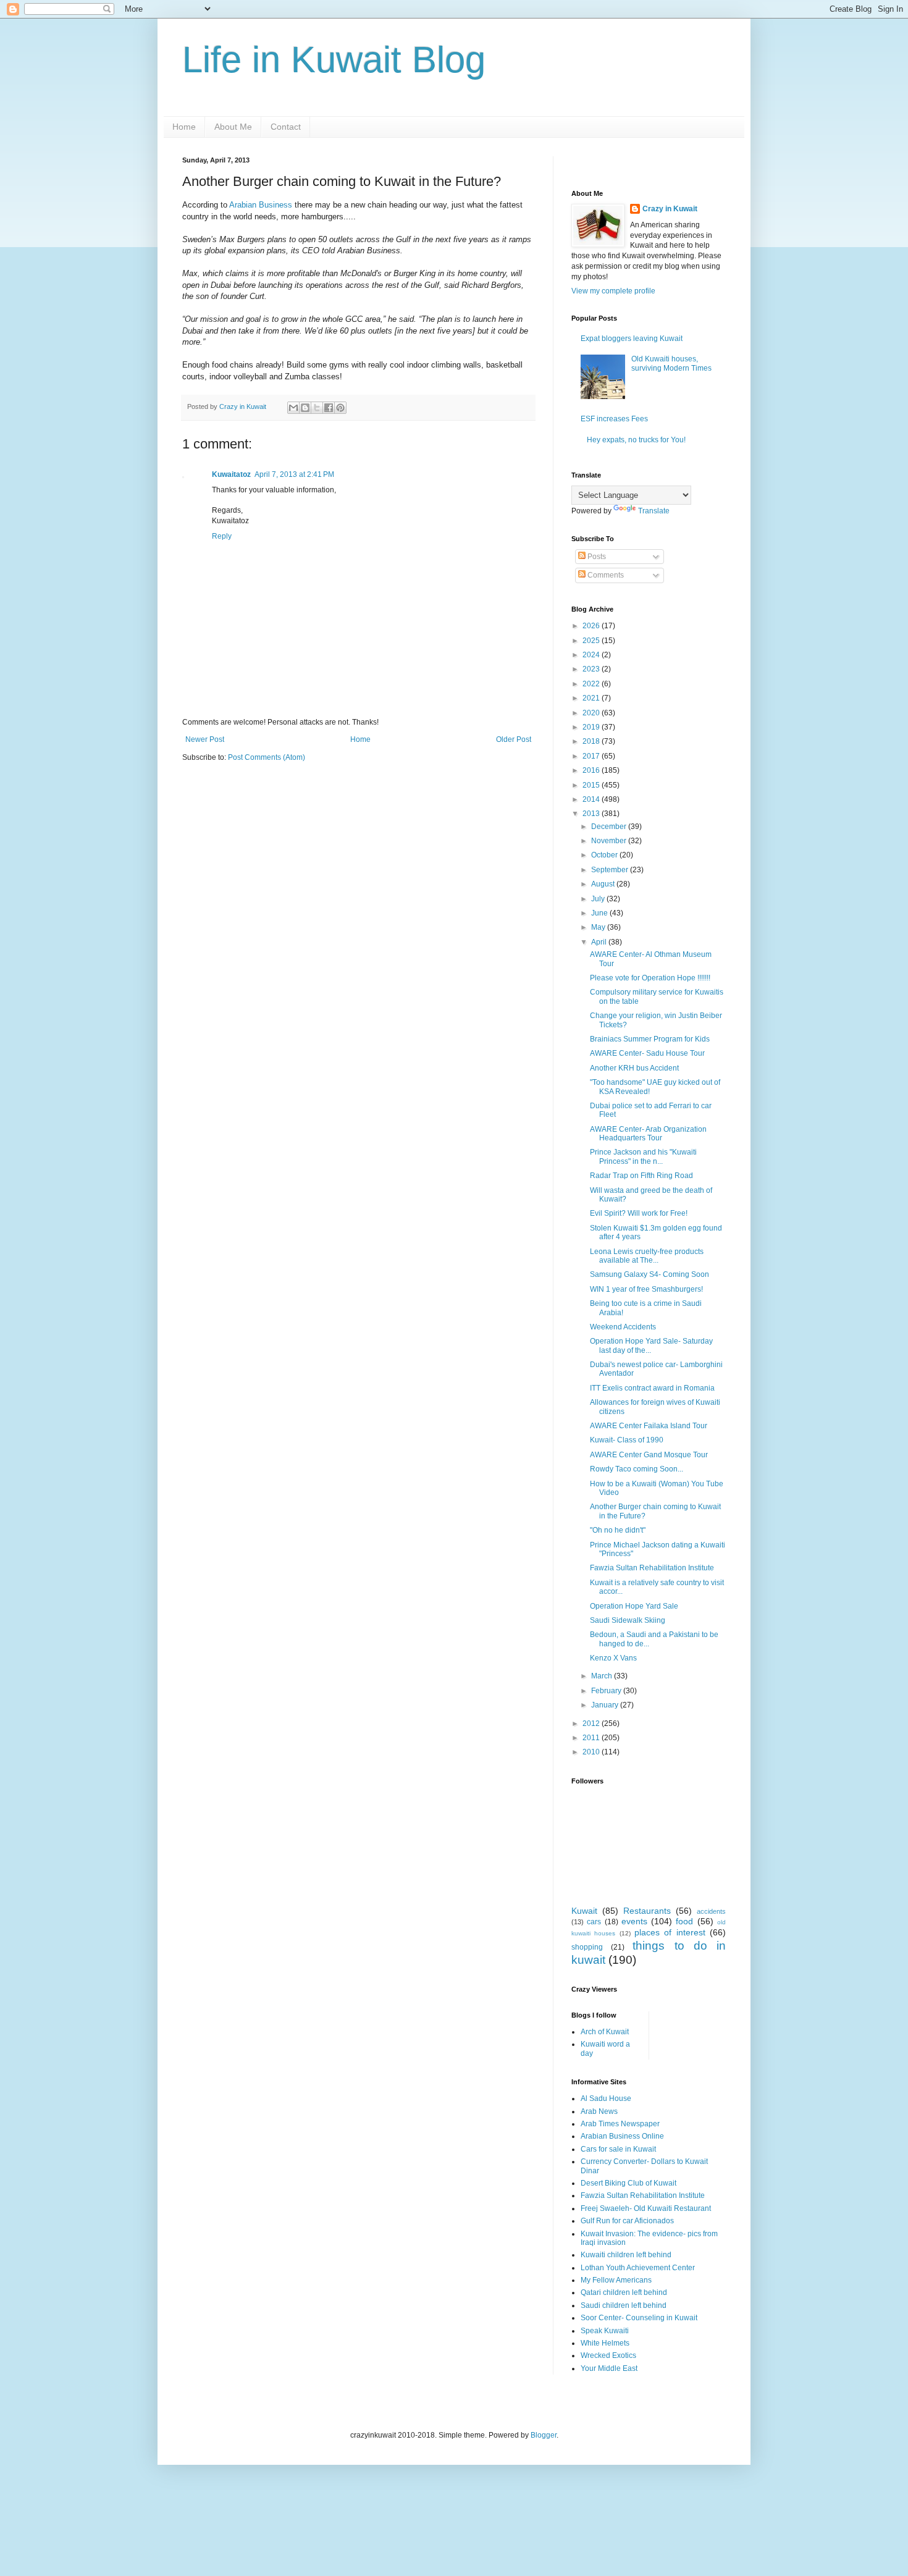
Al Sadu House (606, 2098)
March (603, 1676)
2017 (592, 756)
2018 (592, 741)
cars (594, 1922)
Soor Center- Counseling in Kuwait (639, 2318)
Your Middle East (609, 2368)
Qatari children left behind (624, 2292)
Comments (605, 575)
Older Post (514, 739)
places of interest (670, 1932)
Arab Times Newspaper (620, 2124)
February (607, 1691)
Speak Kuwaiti (605, 2331)
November (610, 841)
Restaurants (647, 1911)
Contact (286, 127)
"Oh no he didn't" (618, 1530)
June (600, 913)
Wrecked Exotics (608, 2355)
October (605, 855)
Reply (222, 536)
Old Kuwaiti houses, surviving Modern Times (671, 363)
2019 (592, 727)
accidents (711, 1911)
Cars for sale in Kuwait (618, 2149)
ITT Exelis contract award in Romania (652, 1388)
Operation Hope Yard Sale (634, 1606)
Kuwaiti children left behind (626, 2255)
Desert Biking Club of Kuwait (628, 2183)
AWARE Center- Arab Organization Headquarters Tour (648, 1134)
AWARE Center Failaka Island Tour (649, 1426)
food (684, 1921)
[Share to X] (317, 408)
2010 (592, 1752)
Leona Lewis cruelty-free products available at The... (647, 1256)
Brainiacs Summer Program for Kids (650, 1039)
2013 (592, 814)
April (600, 942)
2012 (592, 1724)
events (634, 1921)
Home (184, 127)
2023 (592, 669)
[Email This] (293, 408)
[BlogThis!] (305, 408)
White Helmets (605, 2343)
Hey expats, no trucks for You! (636, 440)
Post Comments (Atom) (267, 757)
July (599, 899)
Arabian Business (261, 205)
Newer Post (205, 739)
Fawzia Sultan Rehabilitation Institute (652, 1568)
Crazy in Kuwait (670, 209)
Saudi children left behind (624, 2305)
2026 (592, 626)
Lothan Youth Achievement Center (638, 2268)
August (604, 884)
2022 (592, 684)
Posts (596, 557)
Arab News (599, 2111)
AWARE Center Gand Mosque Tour (649, 1455)
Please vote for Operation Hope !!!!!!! (650, 978)
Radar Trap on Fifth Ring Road (641, 1176)
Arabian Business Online (622, 2136)
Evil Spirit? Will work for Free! (639, 1213)
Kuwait (584, 1911)
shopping (587, 1947)
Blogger (544, 2435)
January (606, 1705)
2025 (592, 641)
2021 (592, 698)
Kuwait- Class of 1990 (627, 1440)
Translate (654, 511)
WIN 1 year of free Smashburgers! (646, 1289)
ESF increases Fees (614, 419)
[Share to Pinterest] (340, 408)
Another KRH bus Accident (634, 1068)
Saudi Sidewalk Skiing (628, 1620)
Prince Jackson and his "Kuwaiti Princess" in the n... (643, 1156)
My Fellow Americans (616, 2280)
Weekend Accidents (623, 1327)
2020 (592, 713)
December (610, 827)
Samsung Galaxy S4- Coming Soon (649, 1274)
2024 (592, 655)
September (611, 870)
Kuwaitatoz (231, 474)
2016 (592, 770)
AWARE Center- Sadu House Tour (647, 1053)
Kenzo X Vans (613, 1658)
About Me (233, 127)
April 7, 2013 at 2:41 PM (294, 474)
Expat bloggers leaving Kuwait (632, 339)
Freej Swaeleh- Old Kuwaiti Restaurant (646, 2208)
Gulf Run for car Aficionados (627, 2221)
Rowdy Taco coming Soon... (637, 1469)
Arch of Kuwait (605, 2032)
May (599, 927)
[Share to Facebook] (329, 408)
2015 (592, 785)
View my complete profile (613, 291)
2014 (592, 799)
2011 (592, 1738)
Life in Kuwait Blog (334, 60)
